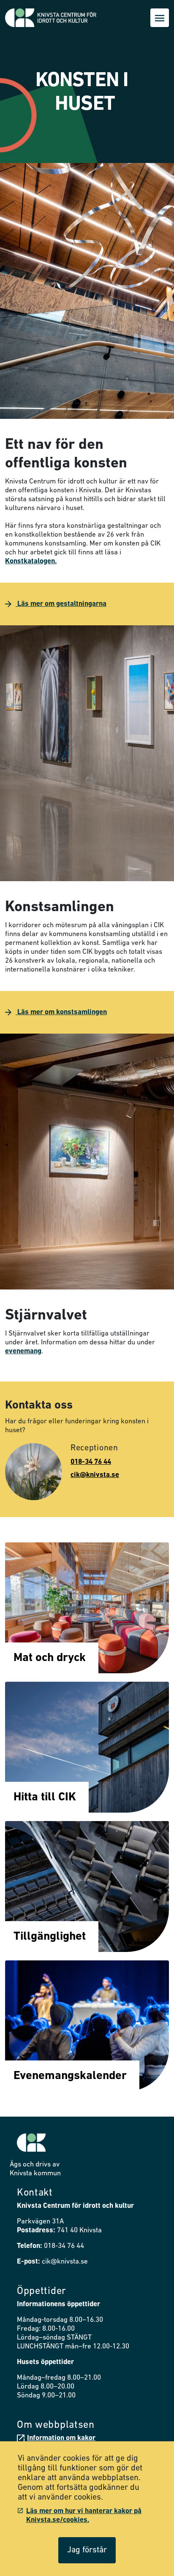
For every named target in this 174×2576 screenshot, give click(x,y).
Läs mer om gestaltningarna (61, 604)
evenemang (23, 1351)
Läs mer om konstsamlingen (61, 1012)
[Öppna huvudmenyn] (160, 18)
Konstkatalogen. (31, 561)
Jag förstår (87, 2550)
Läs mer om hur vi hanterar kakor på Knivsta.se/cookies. (84, 2516)
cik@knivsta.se (95, 1475)
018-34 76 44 (91, 1462)
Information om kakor (61, 2438)
